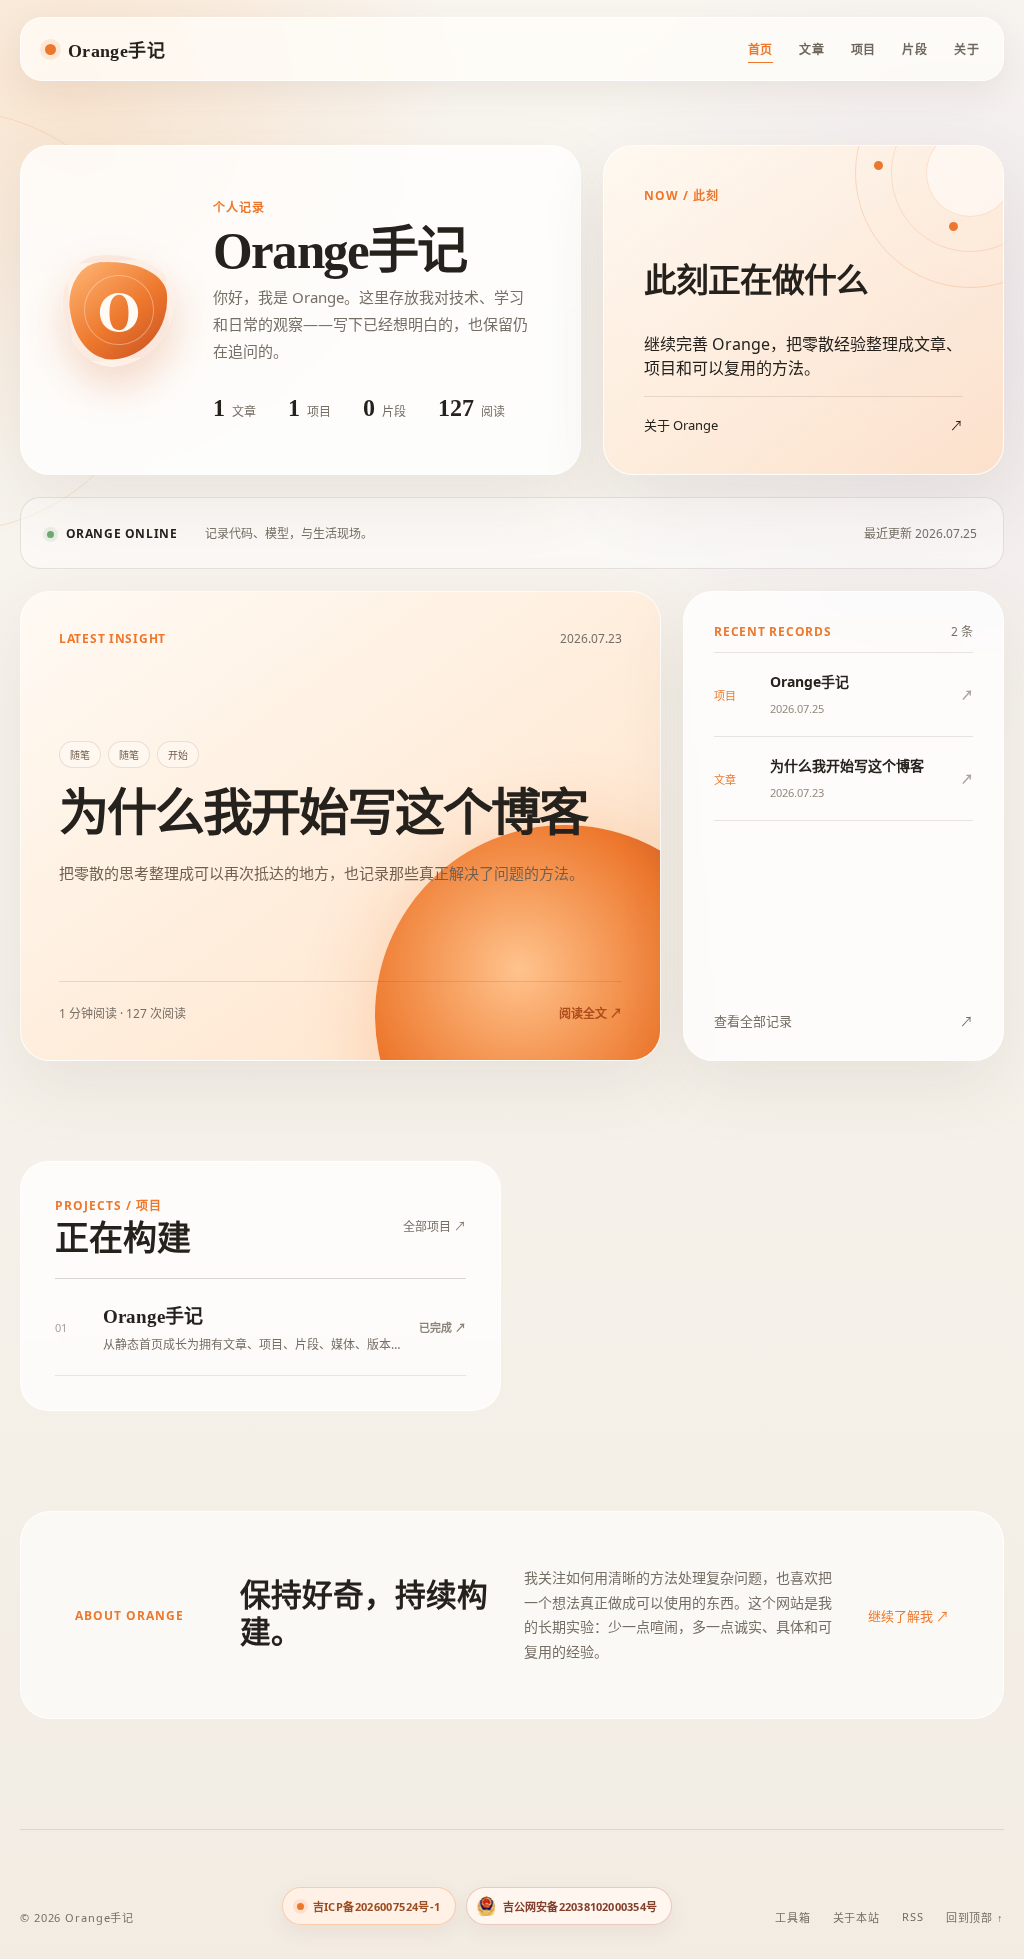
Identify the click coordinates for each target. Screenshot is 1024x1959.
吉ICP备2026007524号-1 (377, 1906)
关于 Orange (803, 425)
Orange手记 (116, 51)
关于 (966, 49)
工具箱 (793, 1917)
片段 (914, 49)
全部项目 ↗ (434, 1226)
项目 (863, 49)
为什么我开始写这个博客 (323, 813)
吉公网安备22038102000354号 (580, 1906)
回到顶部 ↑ (975, 1917)
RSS (913, 1916)
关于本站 (857, 1917)
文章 (811, 49)
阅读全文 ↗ (590, 1013)
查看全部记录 (843, 1021)
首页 (760, 49)
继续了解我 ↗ (908, 1616)
